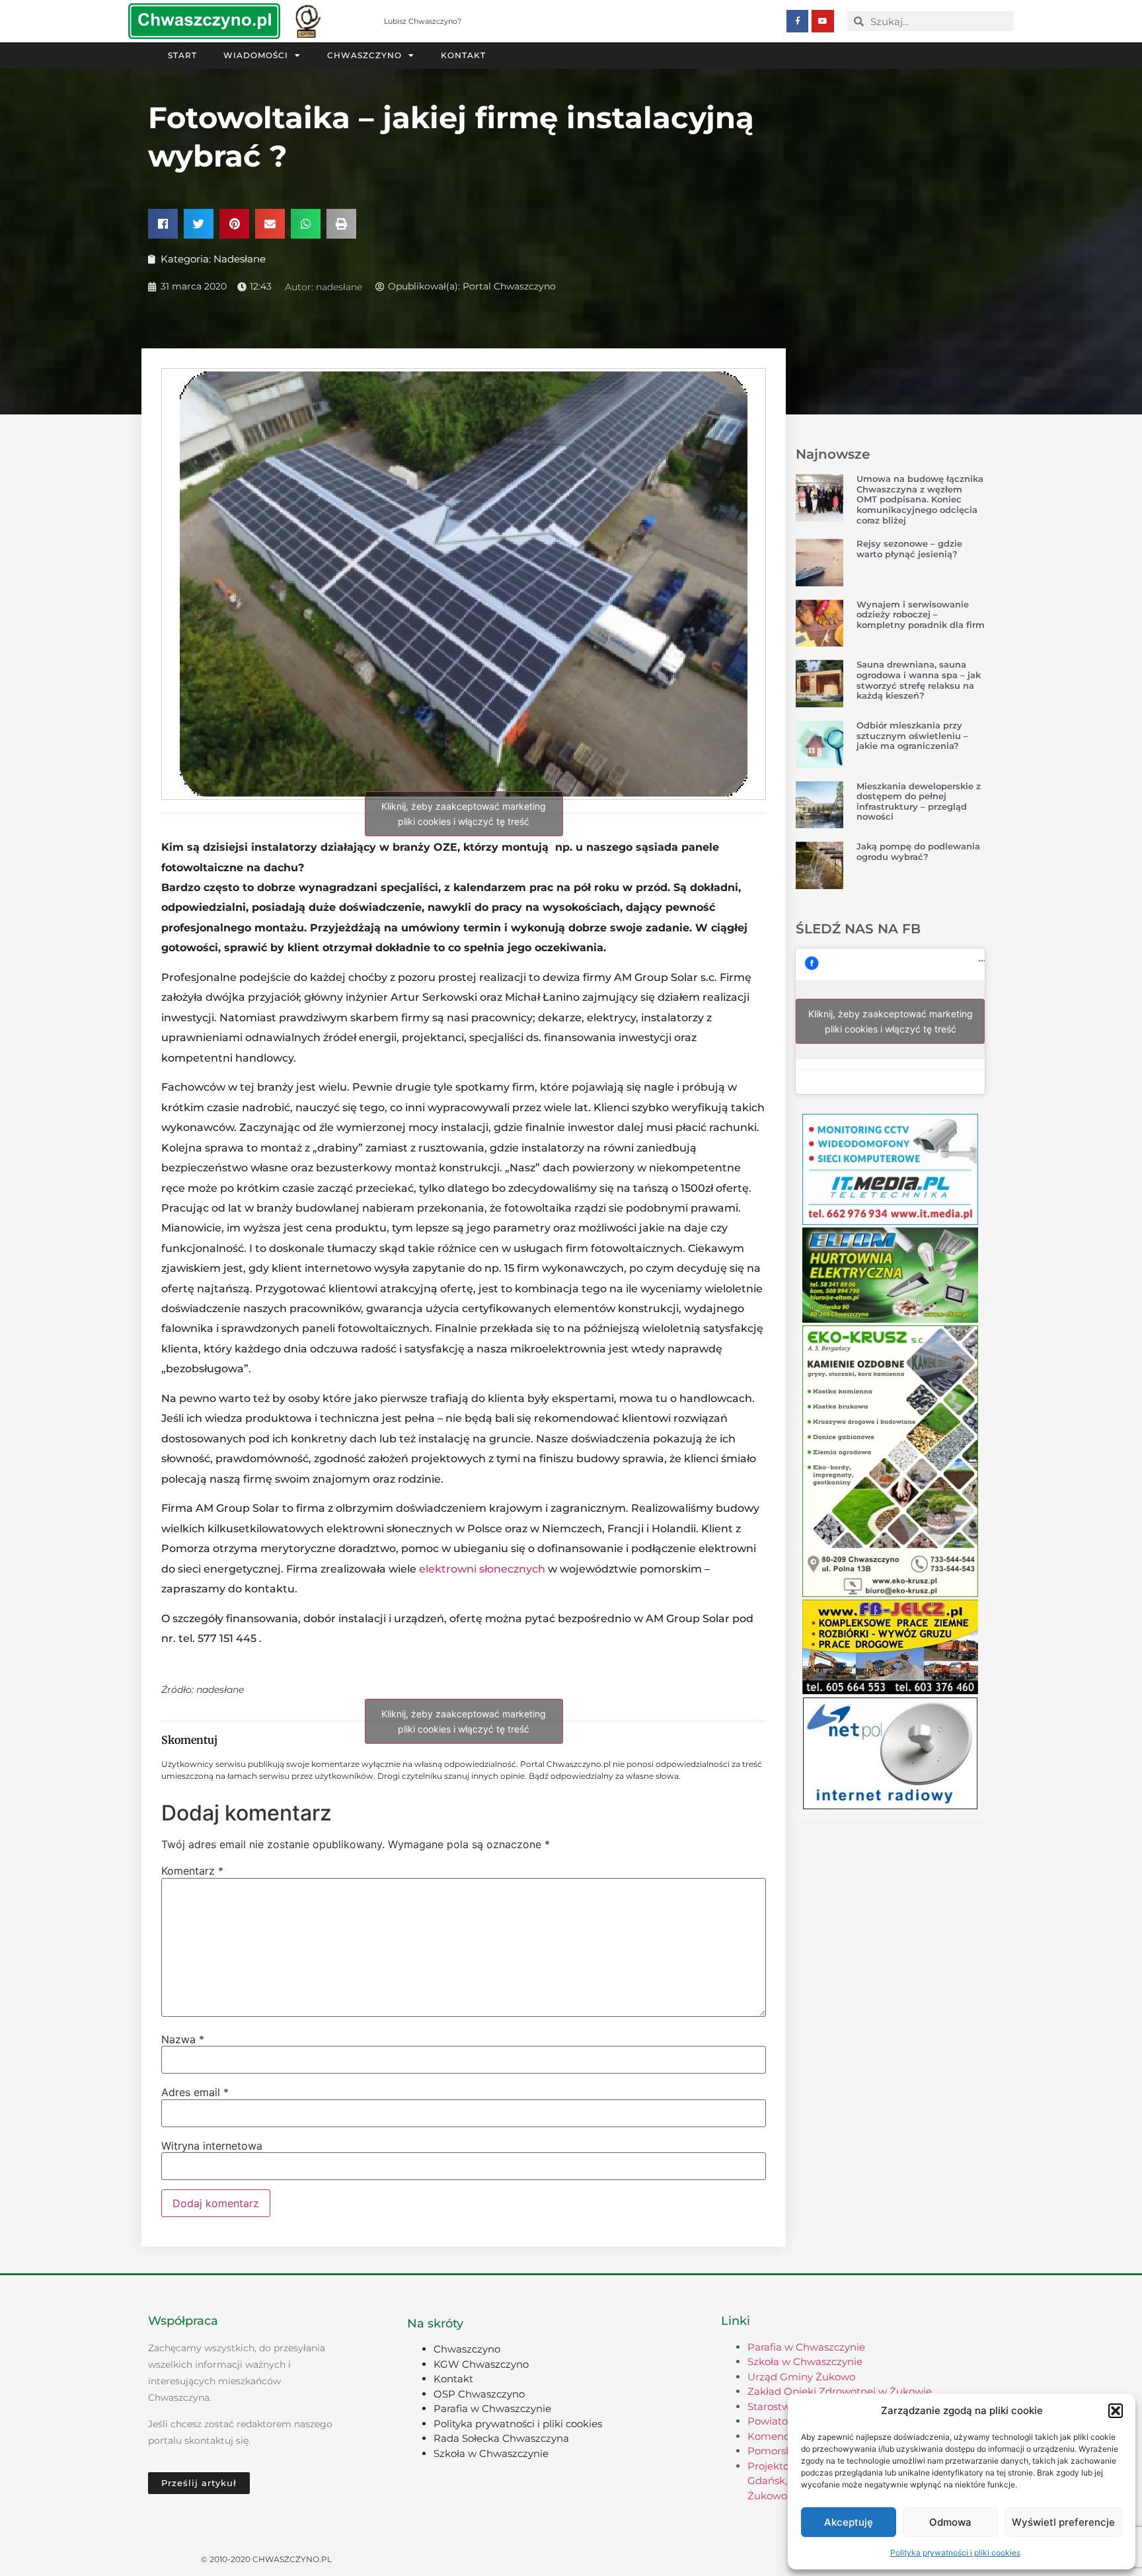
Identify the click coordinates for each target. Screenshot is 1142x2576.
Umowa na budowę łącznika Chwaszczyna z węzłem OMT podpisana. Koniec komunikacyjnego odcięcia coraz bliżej (920, 499)
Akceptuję (849, 2522)
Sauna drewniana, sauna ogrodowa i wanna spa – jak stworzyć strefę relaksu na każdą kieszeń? (919, 680)
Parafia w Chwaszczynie (492, 2408)
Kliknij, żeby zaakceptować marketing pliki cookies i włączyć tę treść (464, 814)
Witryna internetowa (212, 2146)
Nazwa (183, 2039)
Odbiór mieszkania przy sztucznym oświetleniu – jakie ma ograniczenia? (912, 735)
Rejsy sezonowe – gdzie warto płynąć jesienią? (909, 549)
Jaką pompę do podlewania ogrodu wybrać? (918, 851)
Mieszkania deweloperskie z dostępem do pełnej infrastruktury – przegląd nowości (919, 801)
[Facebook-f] (798, 21)
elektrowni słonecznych (482, 1569)
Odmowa (950, 2522)
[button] (1116, 2411)
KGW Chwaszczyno (481, 2364)
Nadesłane (240, 259)
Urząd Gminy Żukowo (801, 2377)
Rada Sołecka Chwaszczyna (501, 2438)
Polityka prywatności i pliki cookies (955, 2553)
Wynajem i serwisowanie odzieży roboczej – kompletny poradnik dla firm (921, 614)
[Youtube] (823, 21)
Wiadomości (256, 55)
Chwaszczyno (364, 55)
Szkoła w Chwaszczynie (491, 2453)
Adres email (195, 2092)
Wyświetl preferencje (1063, 2522)
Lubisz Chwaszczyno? (423, 21)
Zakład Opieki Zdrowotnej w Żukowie (840, 2391)
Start (182, 55)
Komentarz (192, 1871)
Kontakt (463, 55)
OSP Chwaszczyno (479, 2394)
